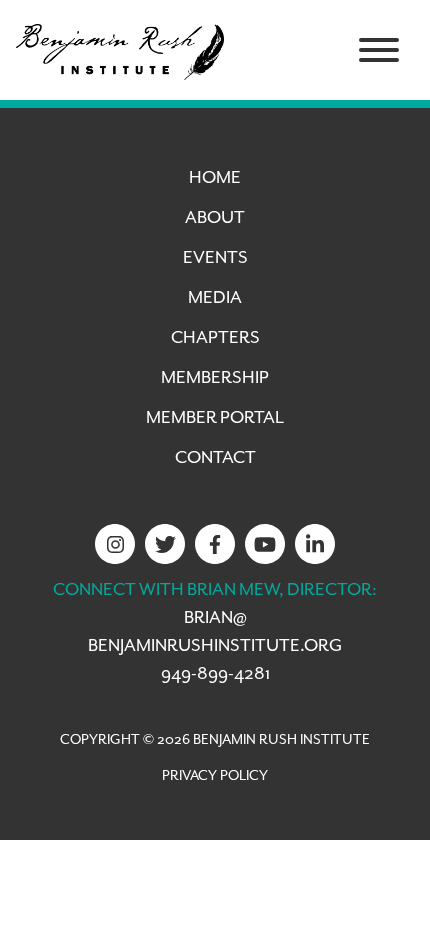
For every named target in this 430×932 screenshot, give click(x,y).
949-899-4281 (215, 674)
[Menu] (379, 50)
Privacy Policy (215, 776)
